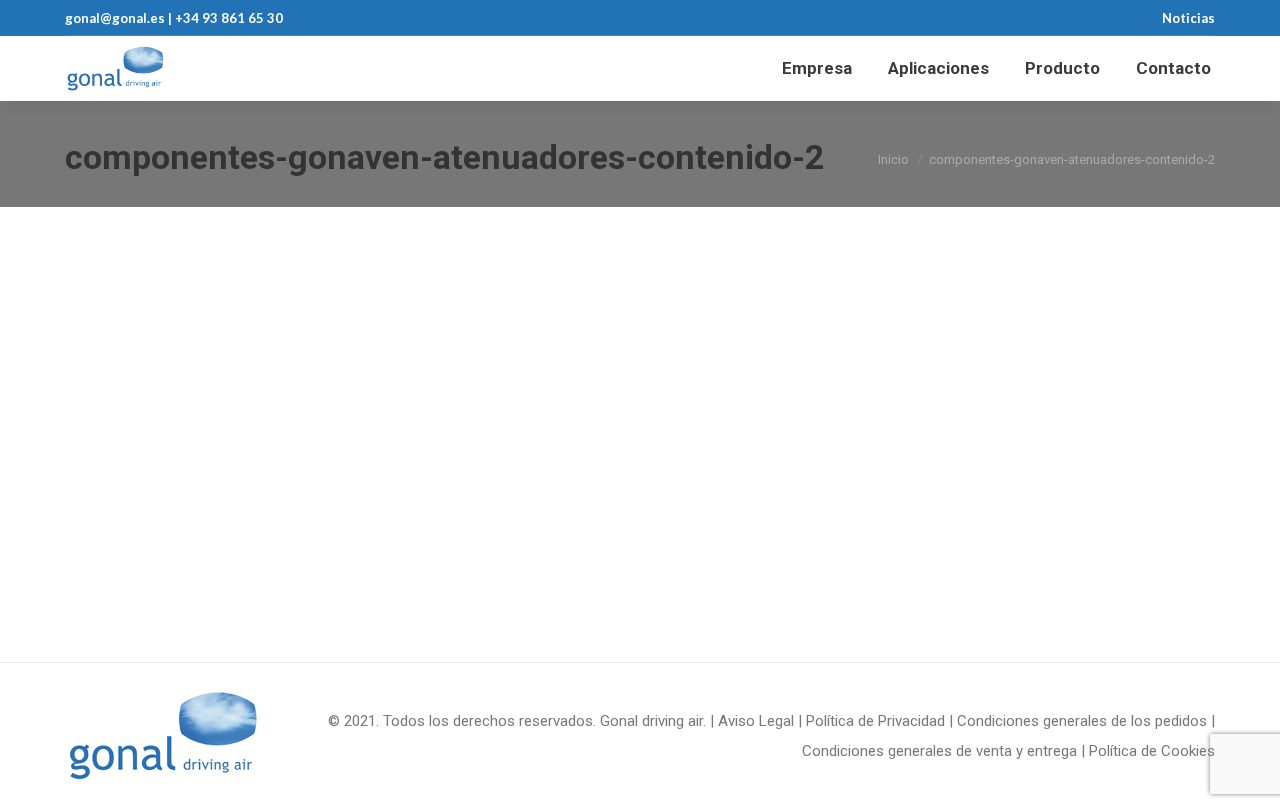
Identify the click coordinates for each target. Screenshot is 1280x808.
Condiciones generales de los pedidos (1082, 721)
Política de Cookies (1152, 751)
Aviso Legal (756, 721)
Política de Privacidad (875, 721)
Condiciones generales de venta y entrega (939, 751)
